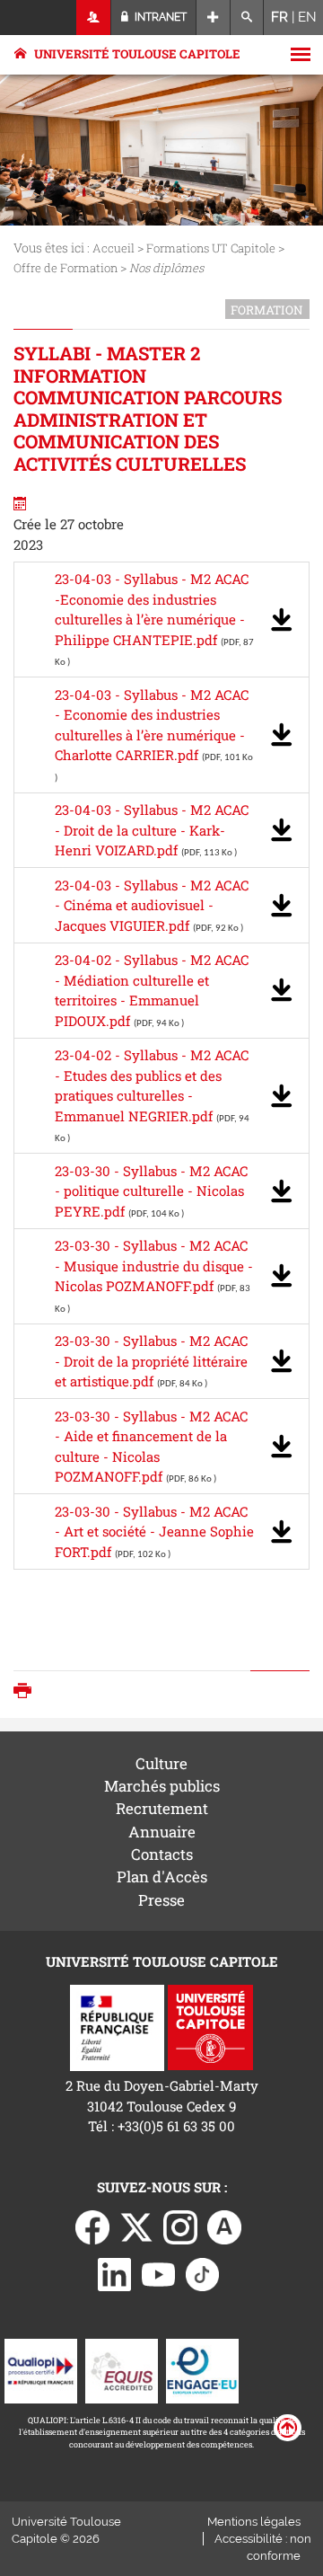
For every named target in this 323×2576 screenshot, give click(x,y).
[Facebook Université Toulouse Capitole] (92, 2226)
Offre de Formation (65, 268)
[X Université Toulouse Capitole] (136, 2226)
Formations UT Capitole (211, 248)
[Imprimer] (27, 1692)
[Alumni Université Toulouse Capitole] (224, 2226)
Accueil (113, 248)
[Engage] (202, 2369)
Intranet (159, 17)
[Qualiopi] (41, 2369)
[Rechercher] (247, 18)
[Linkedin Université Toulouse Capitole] (115, 2273)
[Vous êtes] (94, 18)
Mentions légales (254, 2522)
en (307, 17)
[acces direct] (213, 18)
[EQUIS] (122, 2369)
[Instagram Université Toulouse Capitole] (180, 2226)
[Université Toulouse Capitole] (210, 2026)
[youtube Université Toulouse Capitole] (159, 2273)
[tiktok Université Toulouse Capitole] (203, 2273)
